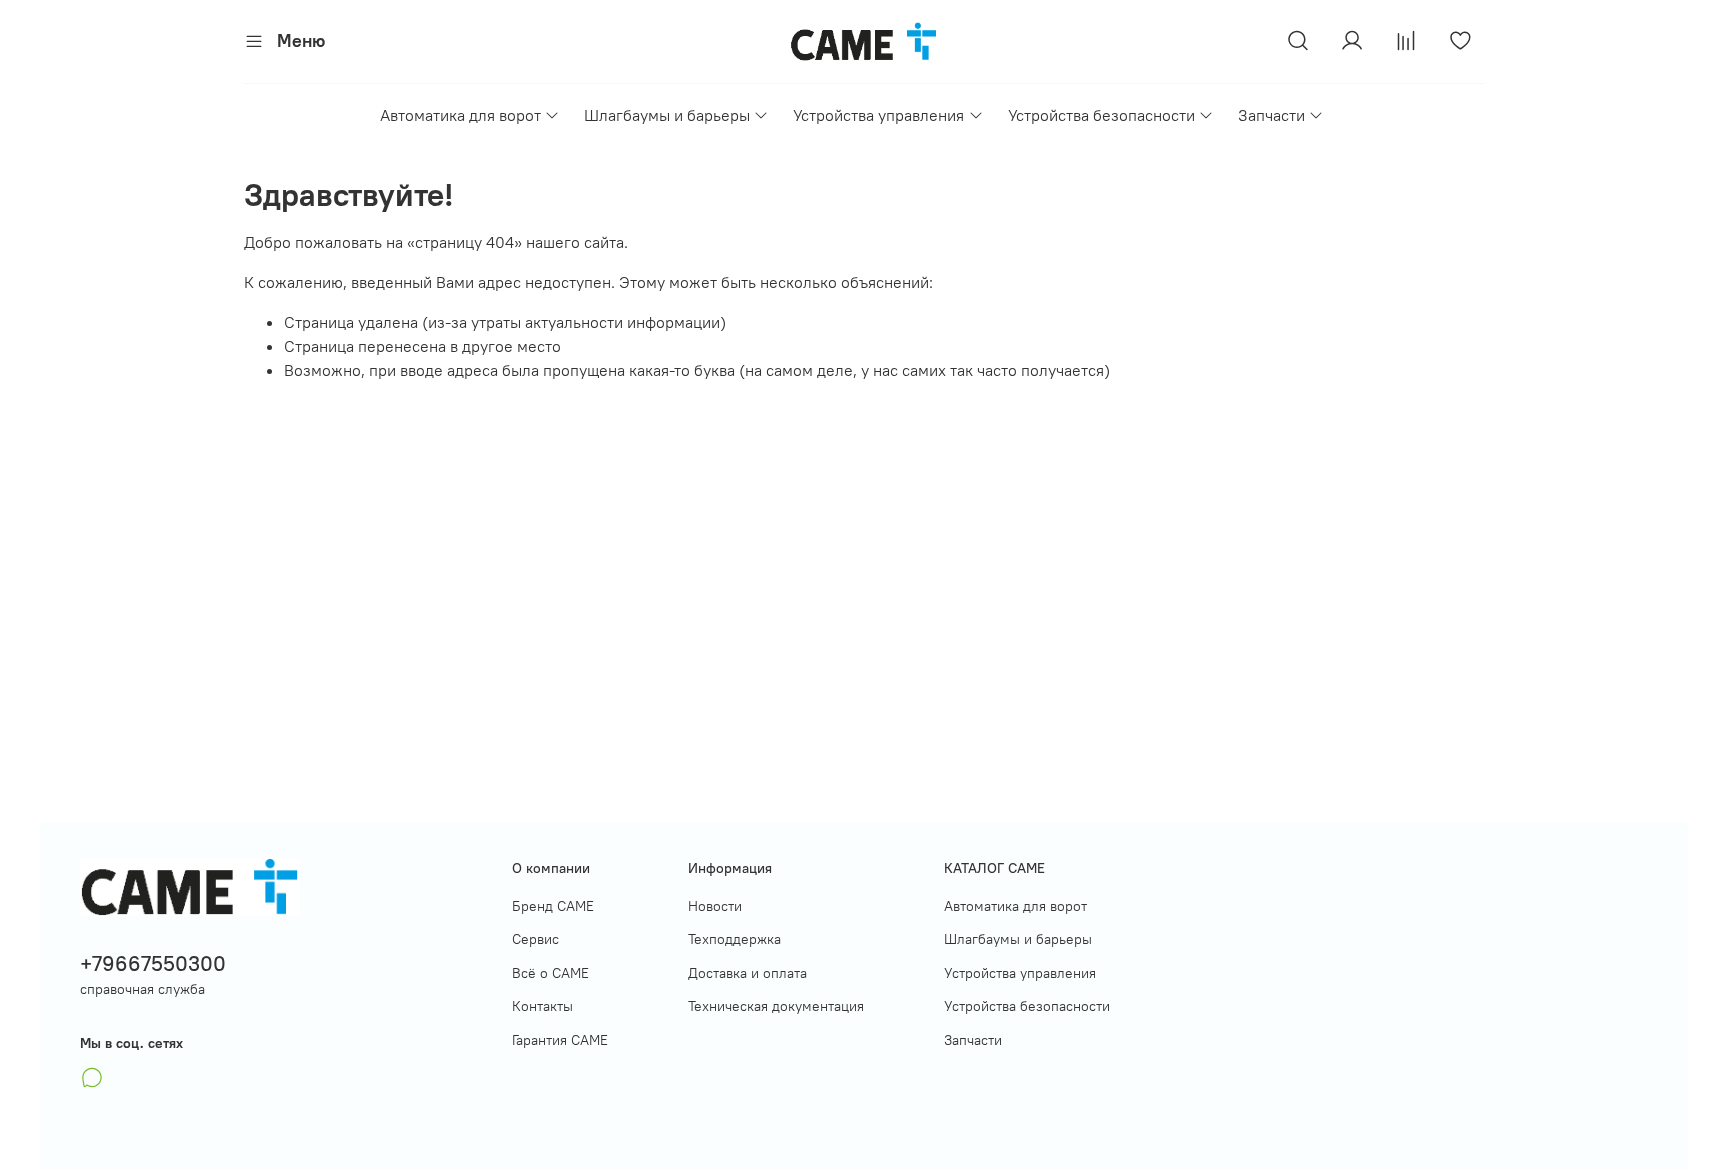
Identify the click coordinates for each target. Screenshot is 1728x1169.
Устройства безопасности (1101, 115)
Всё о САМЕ (550, 973)
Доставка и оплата (747, 973)
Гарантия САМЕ (560, 1040)
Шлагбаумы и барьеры (667, 115)
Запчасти (1271, 115)
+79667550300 (153, 963)
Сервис (535, 939)
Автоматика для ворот (460, 115)
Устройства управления (878, 115)
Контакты (542, 1006)
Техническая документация (776, 1006)
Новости (715, 906)
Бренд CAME (553, 906)
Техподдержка (734, 939)
